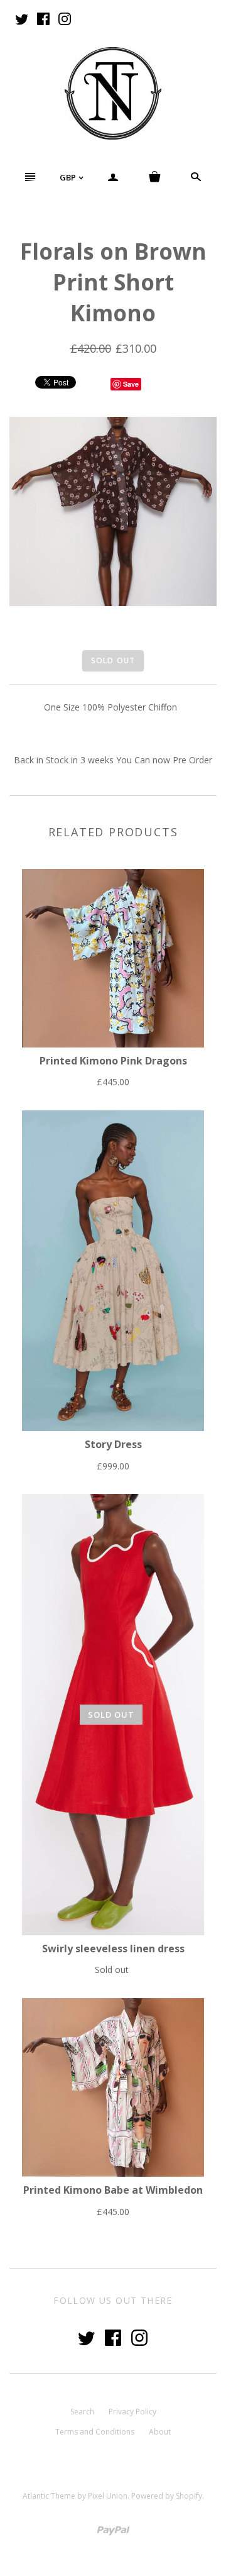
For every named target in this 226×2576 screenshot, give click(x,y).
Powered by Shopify (167, 2496)
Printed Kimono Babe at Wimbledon (113, 2190)
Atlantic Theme (49, 2496)
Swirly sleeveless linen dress (113, 1949)
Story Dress (113, 1444)
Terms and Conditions (95, 2432)
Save (131, 384)
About (160, 2432)
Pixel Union (108, 2496)
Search (82, 2412)
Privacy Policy (132, 2412)
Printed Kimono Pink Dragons (113, 1061)
